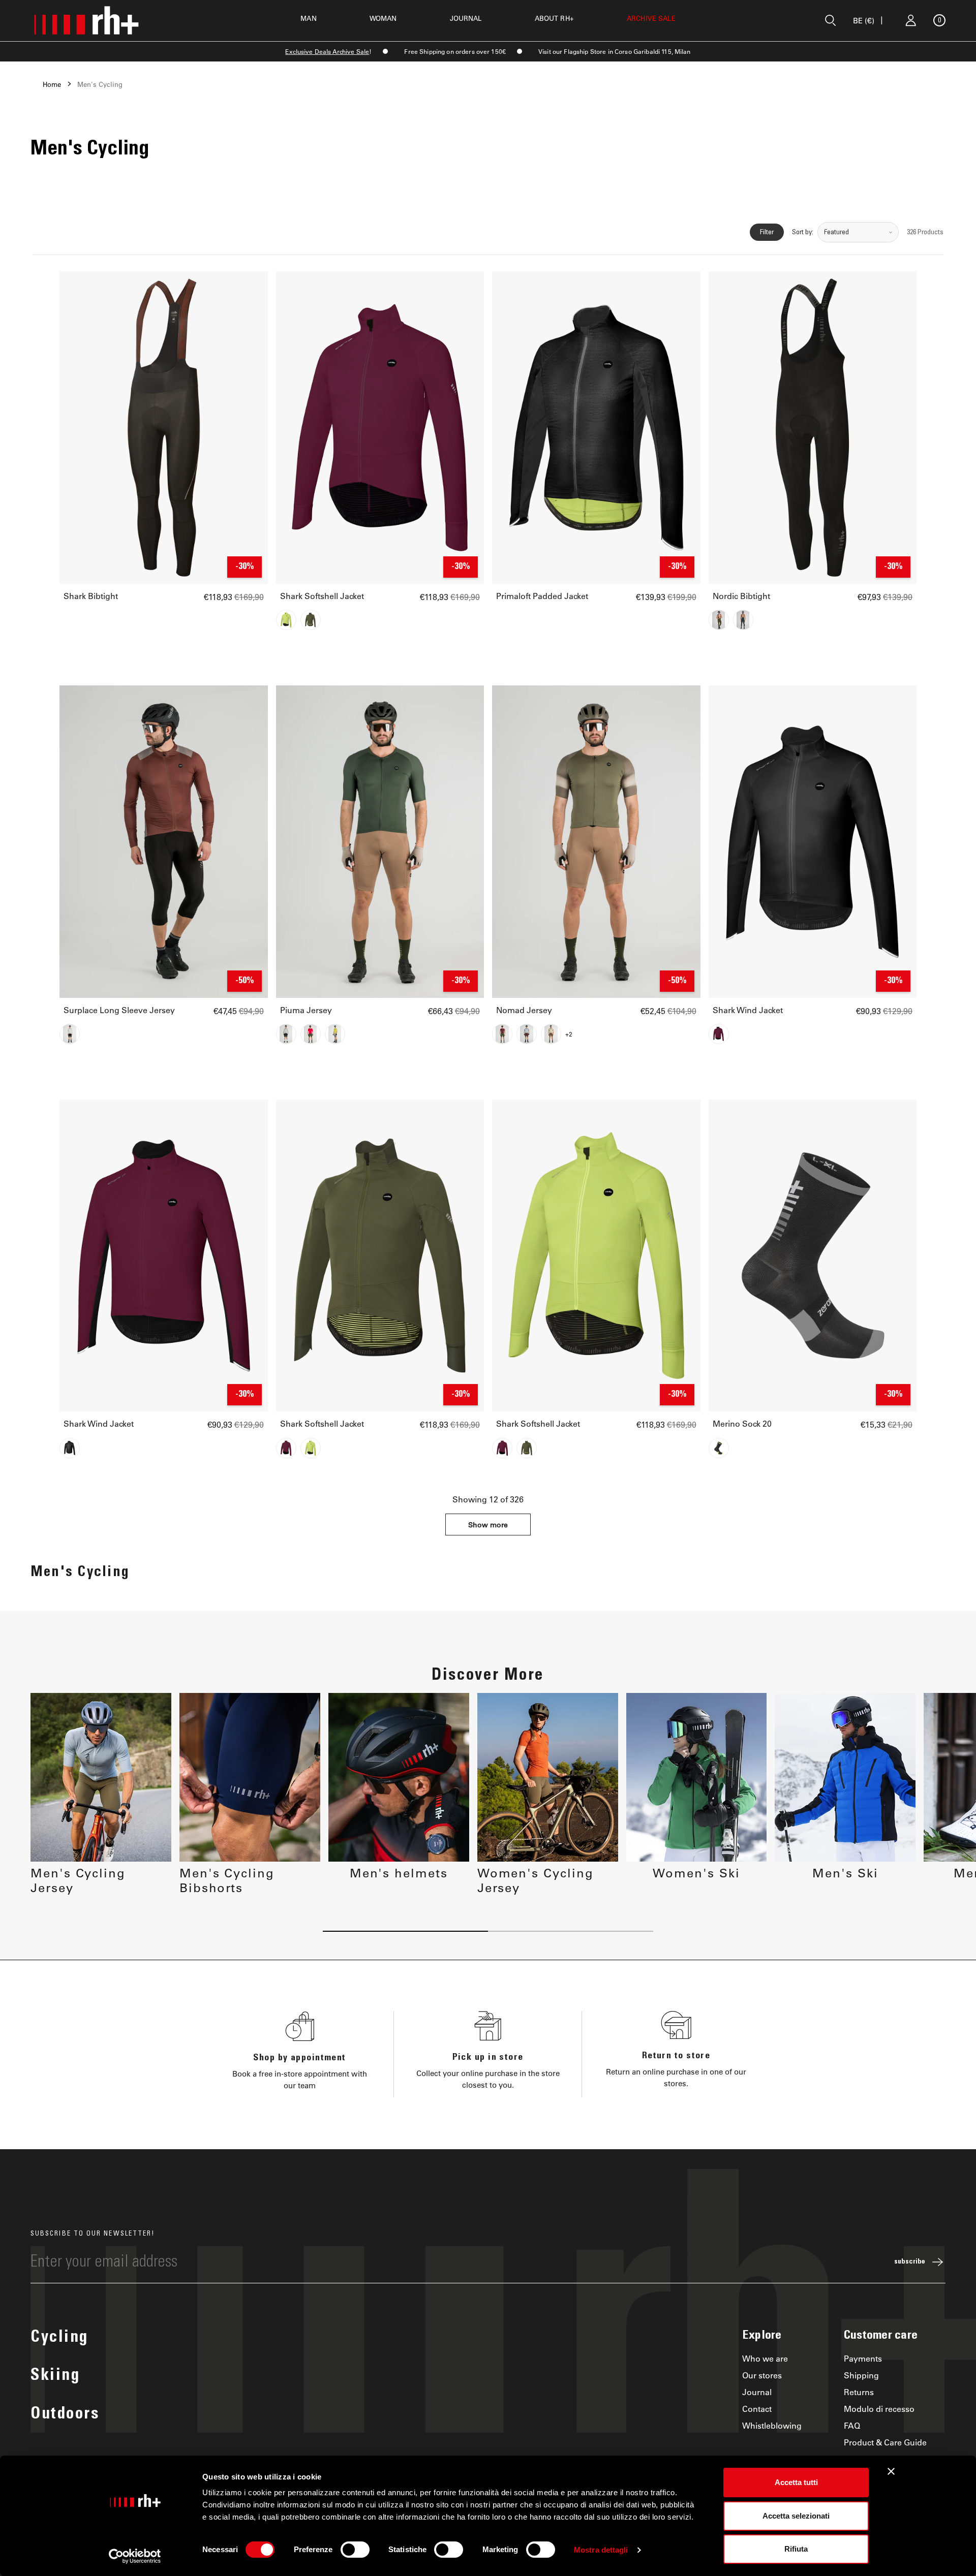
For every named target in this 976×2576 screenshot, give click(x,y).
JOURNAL (466, 18)
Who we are (765, 2358)
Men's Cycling (100, 84)
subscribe (910, 2262)
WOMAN (383, 18)
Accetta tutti (796, 2482)
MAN (308, 18)
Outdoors (65, 2415)
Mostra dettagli (601, 2550)
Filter (767, 232)
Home (52, 84)
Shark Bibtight (91, 596)
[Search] (831, 20)
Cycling (59, 2338)
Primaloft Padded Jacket (542, 596)
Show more (488, 1525)
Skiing (55, 2376)
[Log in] (911, 20)
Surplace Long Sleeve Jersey (119, 1010)
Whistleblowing (772, 2425)
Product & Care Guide (885, 2442)
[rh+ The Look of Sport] (86, 20)
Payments (863, 2358)
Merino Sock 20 (742, 1424)
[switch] (355, 2550)
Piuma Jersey (306, 1010)
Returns (859, 2392)
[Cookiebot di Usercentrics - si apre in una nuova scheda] (135, 2556)
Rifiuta (796, 2549)
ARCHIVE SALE (651, 18)
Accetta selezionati (796, 2516)
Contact (757, 2409)
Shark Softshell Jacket (322, 596)
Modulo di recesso (879, 2409)
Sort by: (803, 232)
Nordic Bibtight (741, 596)
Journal (757, 2392)
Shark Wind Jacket (748, 1010)
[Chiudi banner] (891, 2471)
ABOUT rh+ (554, 18)
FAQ (852, 2425)
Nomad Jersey (524, 1010)
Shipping (861, 2375)
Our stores (762, 2375)
